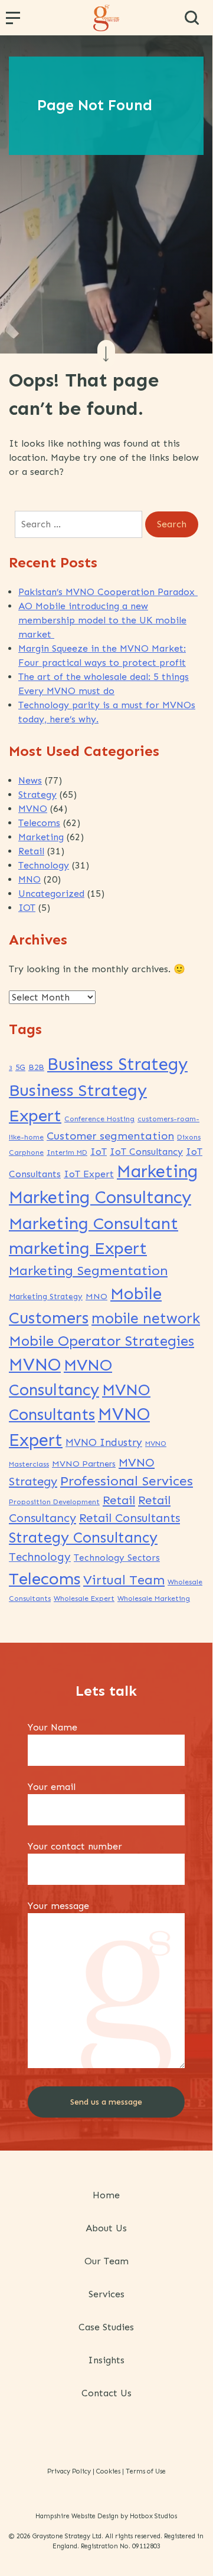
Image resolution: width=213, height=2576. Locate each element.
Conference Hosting (99, 1119)
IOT (27, 908)
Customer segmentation (110, 1136)
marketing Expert (78, 1248)
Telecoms (39, 823)
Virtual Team (124, 1580)
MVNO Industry (104, 1443)
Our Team (106, 2261)
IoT (99, 1152)
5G (20, 1067)
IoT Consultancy (146, 1152)
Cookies (108, 2471)
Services (106, 2294)
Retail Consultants (130, 1518)
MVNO (33, 809)
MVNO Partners (84, 1464)
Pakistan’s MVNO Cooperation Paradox (108, 592)
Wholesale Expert (84, 1599)
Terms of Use (146, 2471)
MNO (30, 879)
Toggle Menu (15, 22)
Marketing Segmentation (88, 1271)
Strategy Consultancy (83, 1538)
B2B (36, 1067)
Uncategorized (51, 894)
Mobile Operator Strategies (101, 1341)
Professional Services (127, 1481)
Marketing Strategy (46, 1297)
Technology (44, 865)
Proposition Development (54, 1502)
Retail (31, 851)
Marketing (41, 837)
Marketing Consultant (94, 1223)
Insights (106, 2360)
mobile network (146, 1318)
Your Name (53, 1727)
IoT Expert (89, 1174)
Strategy (37, 795)
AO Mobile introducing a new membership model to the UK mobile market (102, 620)
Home (106, 2195)
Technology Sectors (117, 1558)
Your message (58, 1906)
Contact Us (106, 2393)
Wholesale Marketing (154, 1599)
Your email (52, 1787)
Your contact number (75, 1846)
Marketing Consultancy (100, 1197)
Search (192, 18)
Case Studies (106, 2327)
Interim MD (67, 1152)
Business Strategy (117, 1064)
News (30, 780)
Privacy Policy (69, 2471)
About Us (106, 2228)
